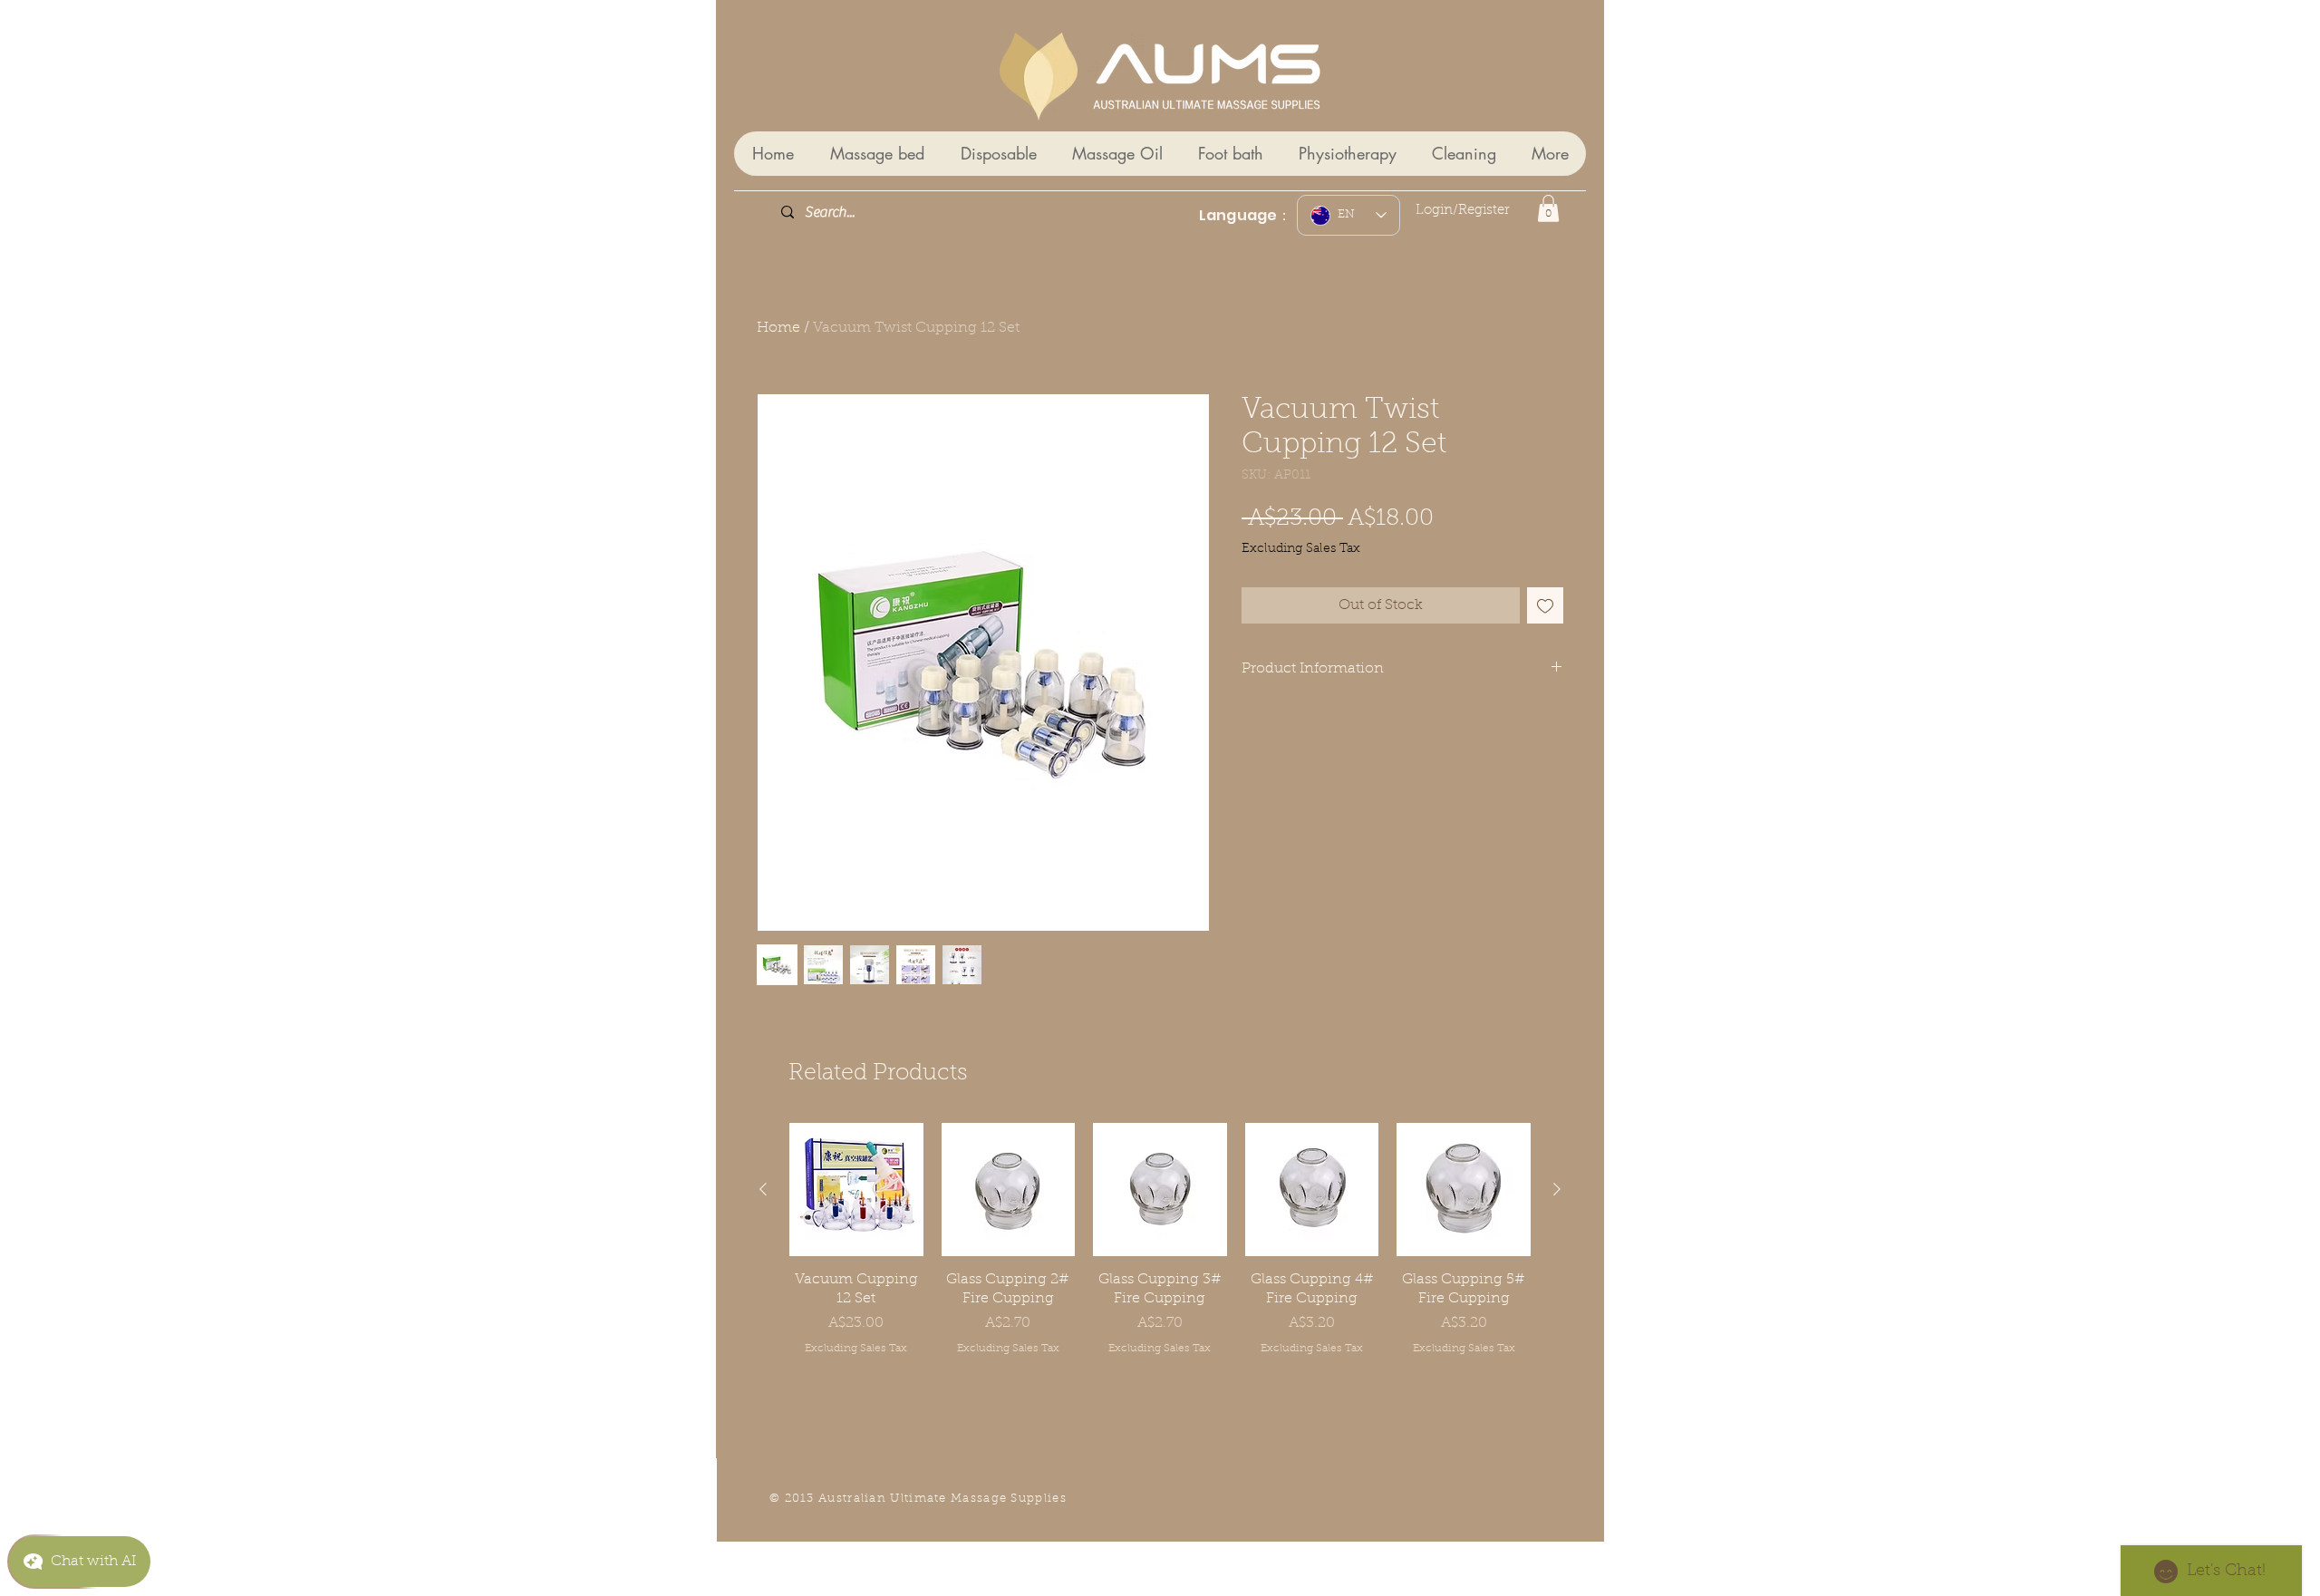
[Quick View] (856, 1190)
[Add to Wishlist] (1545, 605)
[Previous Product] (763, 1189)
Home (778, 328)
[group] (1160, 1257)
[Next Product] (1557, 1189)
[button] (1548, 208)
